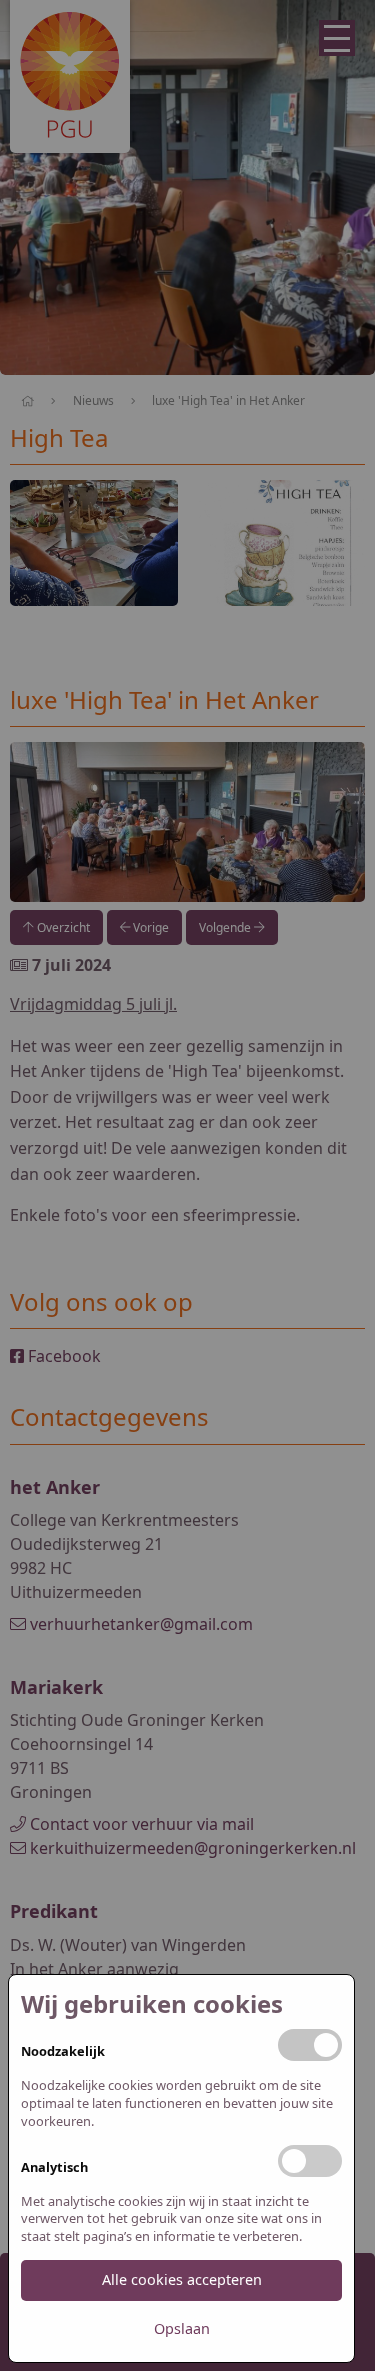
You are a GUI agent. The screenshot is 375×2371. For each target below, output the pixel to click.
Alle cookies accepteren (182, 2279)
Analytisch (54, 2167)
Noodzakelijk (63, 2051)
